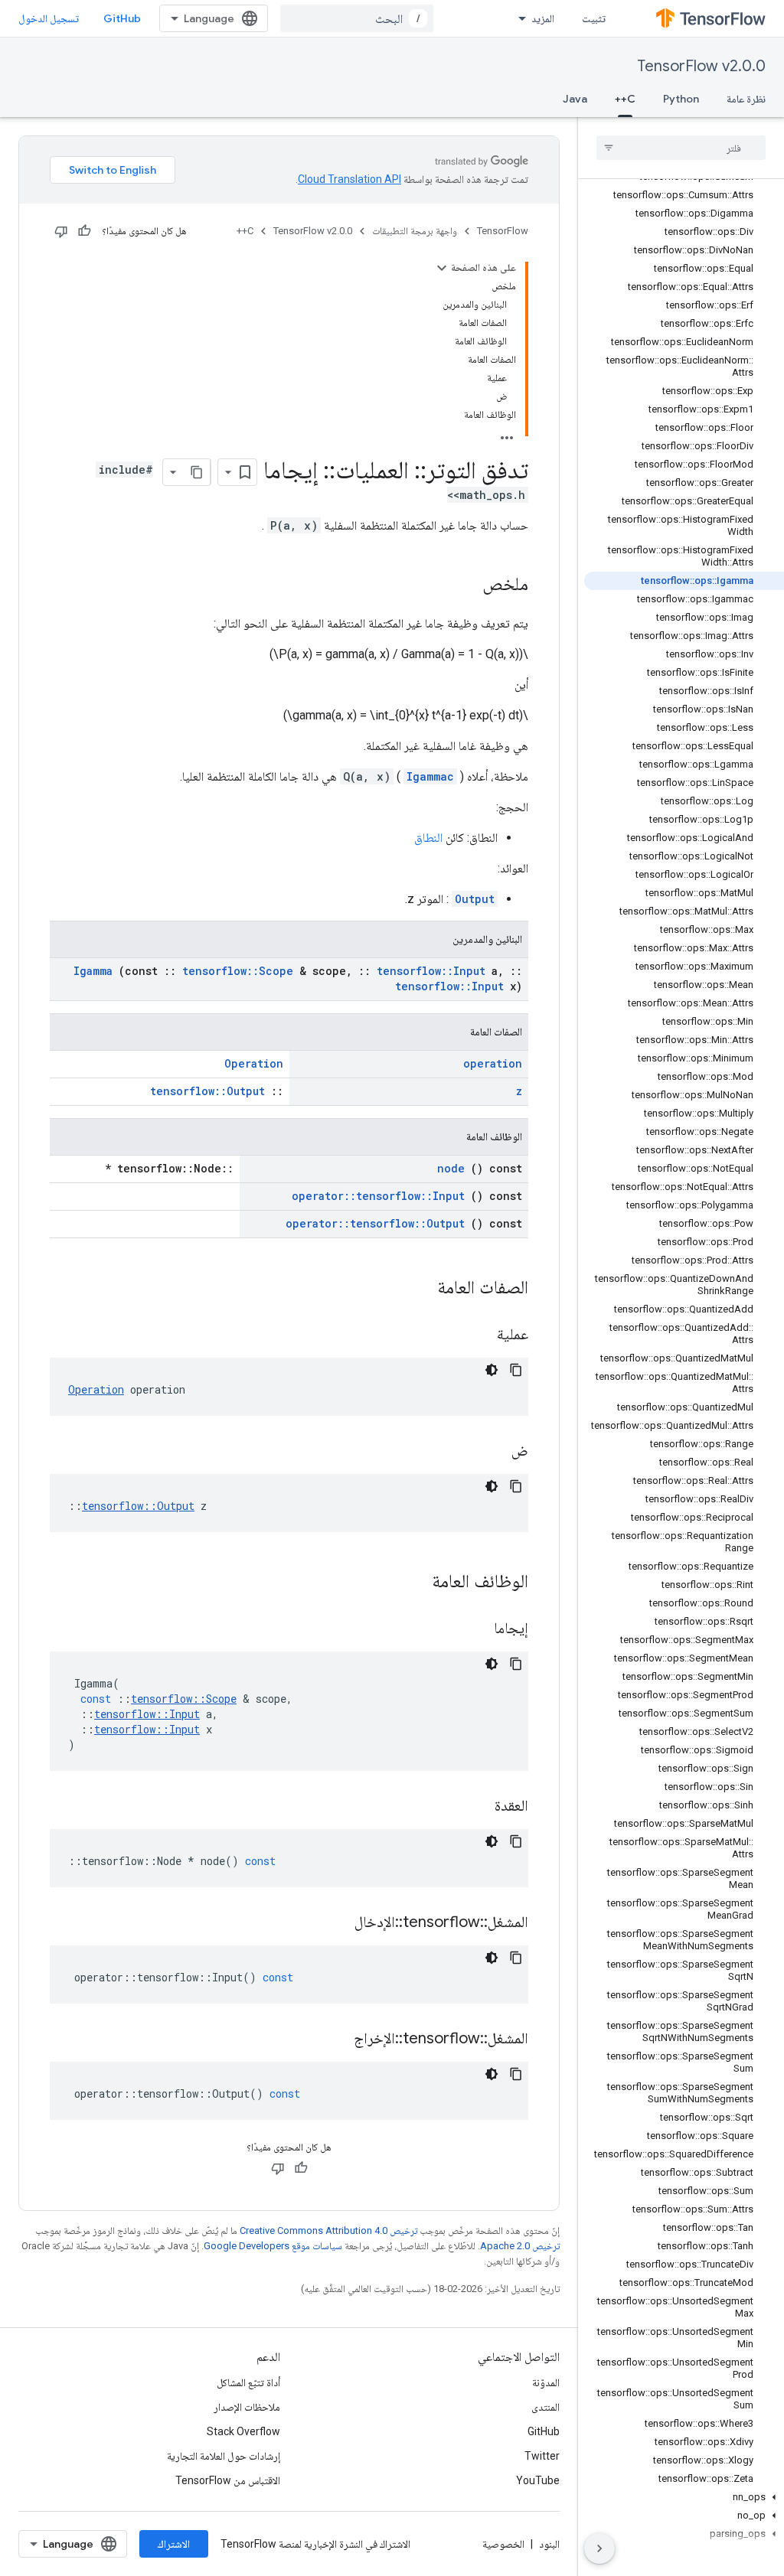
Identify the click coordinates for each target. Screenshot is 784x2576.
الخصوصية (503, 2544)
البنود (549, 2544)
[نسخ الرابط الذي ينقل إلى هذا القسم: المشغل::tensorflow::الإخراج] (335, 2040)
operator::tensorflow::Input (378, 1196)
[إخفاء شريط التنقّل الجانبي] (599, 2548)
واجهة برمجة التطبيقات (415, 231)
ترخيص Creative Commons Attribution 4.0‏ (328, 2230)
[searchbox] (681, 148)
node (451, 1168)
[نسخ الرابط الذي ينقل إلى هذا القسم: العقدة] (475, 1807)
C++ (625, 99)
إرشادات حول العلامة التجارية (224, 2456)
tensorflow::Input (431, 971)
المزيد (543, 18)
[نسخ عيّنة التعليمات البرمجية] (516, 1370)
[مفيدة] (84, 231)
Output (475, 899)
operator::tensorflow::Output (375, 1223)
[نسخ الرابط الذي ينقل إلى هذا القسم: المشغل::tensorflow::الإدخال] (335, 1923)
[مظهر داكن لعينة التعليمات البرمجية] (492, 1370)
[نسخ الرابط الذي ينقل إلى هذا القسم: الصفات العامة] (417, 1289)
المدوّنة (546, 2382)
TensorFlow (503, 231)
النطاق (428, 838)
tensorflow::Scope (238, 971)
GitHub (122, 18)
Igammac (430, 776)
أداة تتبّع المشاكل (248, 2382)
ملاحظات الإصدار (247, 2407)
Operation (254, 1063)
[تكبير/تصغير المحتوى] (442, 268)
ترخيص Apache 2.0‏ (520, 2246)
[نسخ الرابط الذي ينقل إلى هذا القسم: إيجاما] (475, 1629)
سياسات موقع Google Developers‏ (273, 2246)
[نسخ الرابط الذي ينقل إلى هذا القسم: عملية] (478, 1335)
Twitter (542, 2456)
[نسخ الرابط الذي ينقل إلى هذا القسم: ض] (492, 1452)
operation (493, 1063)
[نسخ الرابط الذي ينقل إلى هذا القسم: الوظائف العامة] (412, 1583)
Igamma (93, 971)
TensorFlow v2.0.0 (701, 66)
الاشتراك (174, 2544)
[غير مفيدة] (61, 231)
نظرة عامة (746, 99)
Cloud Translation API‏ (350, 179)
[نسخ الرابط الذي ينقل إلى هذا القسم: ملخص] (467, 585)
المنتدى (546, 2407)
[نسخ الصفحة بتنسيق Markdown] (197, 472)
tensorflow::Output (207, 1091)
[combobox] (357, 18)
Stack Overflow (243, 2431)
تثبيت (594, 18)
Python (681, 99)
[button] (684, 2497)
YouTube (538, 2480)
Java (575, 99)
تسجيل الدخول (49, 18)
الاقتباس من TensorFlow (228, 2480)
